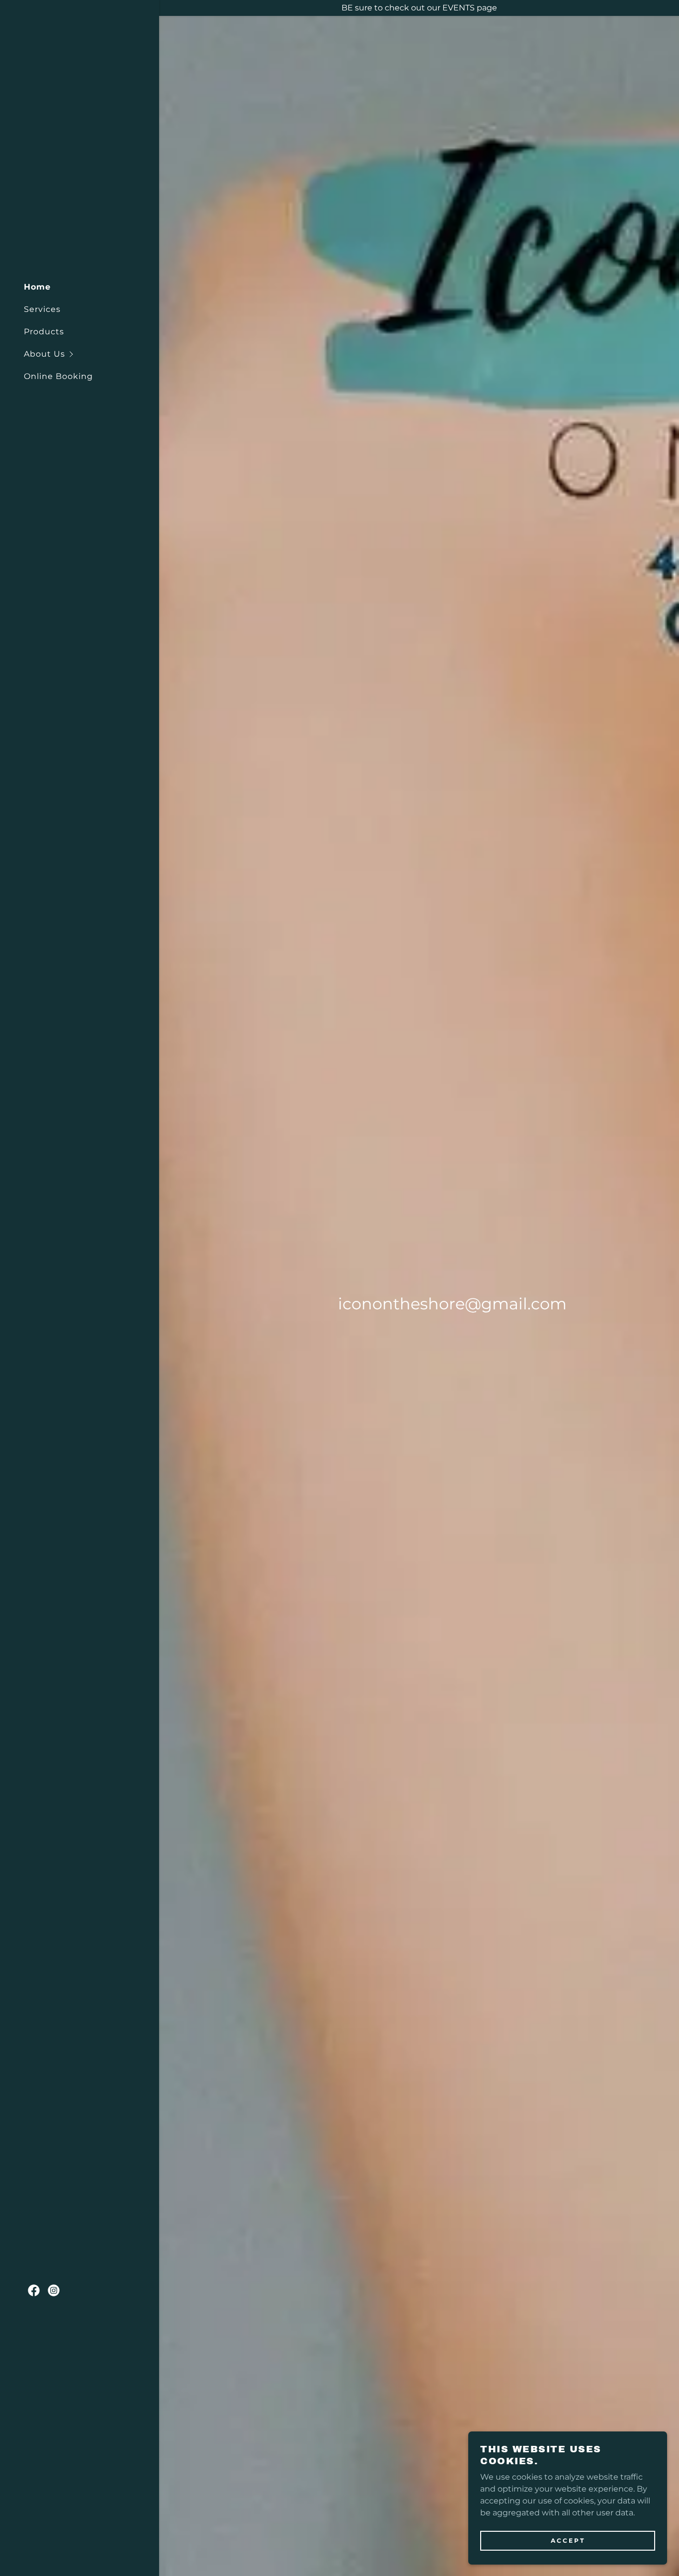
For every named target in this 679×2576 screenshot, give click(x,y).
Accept (568, 2540)
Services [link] (42, 309)
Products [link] (44, 332)
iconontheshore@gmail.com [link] (452, 1304)
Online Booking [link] (58, 376)
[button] (91, 354)
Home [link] (37, 287)
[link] (34, 2290)
